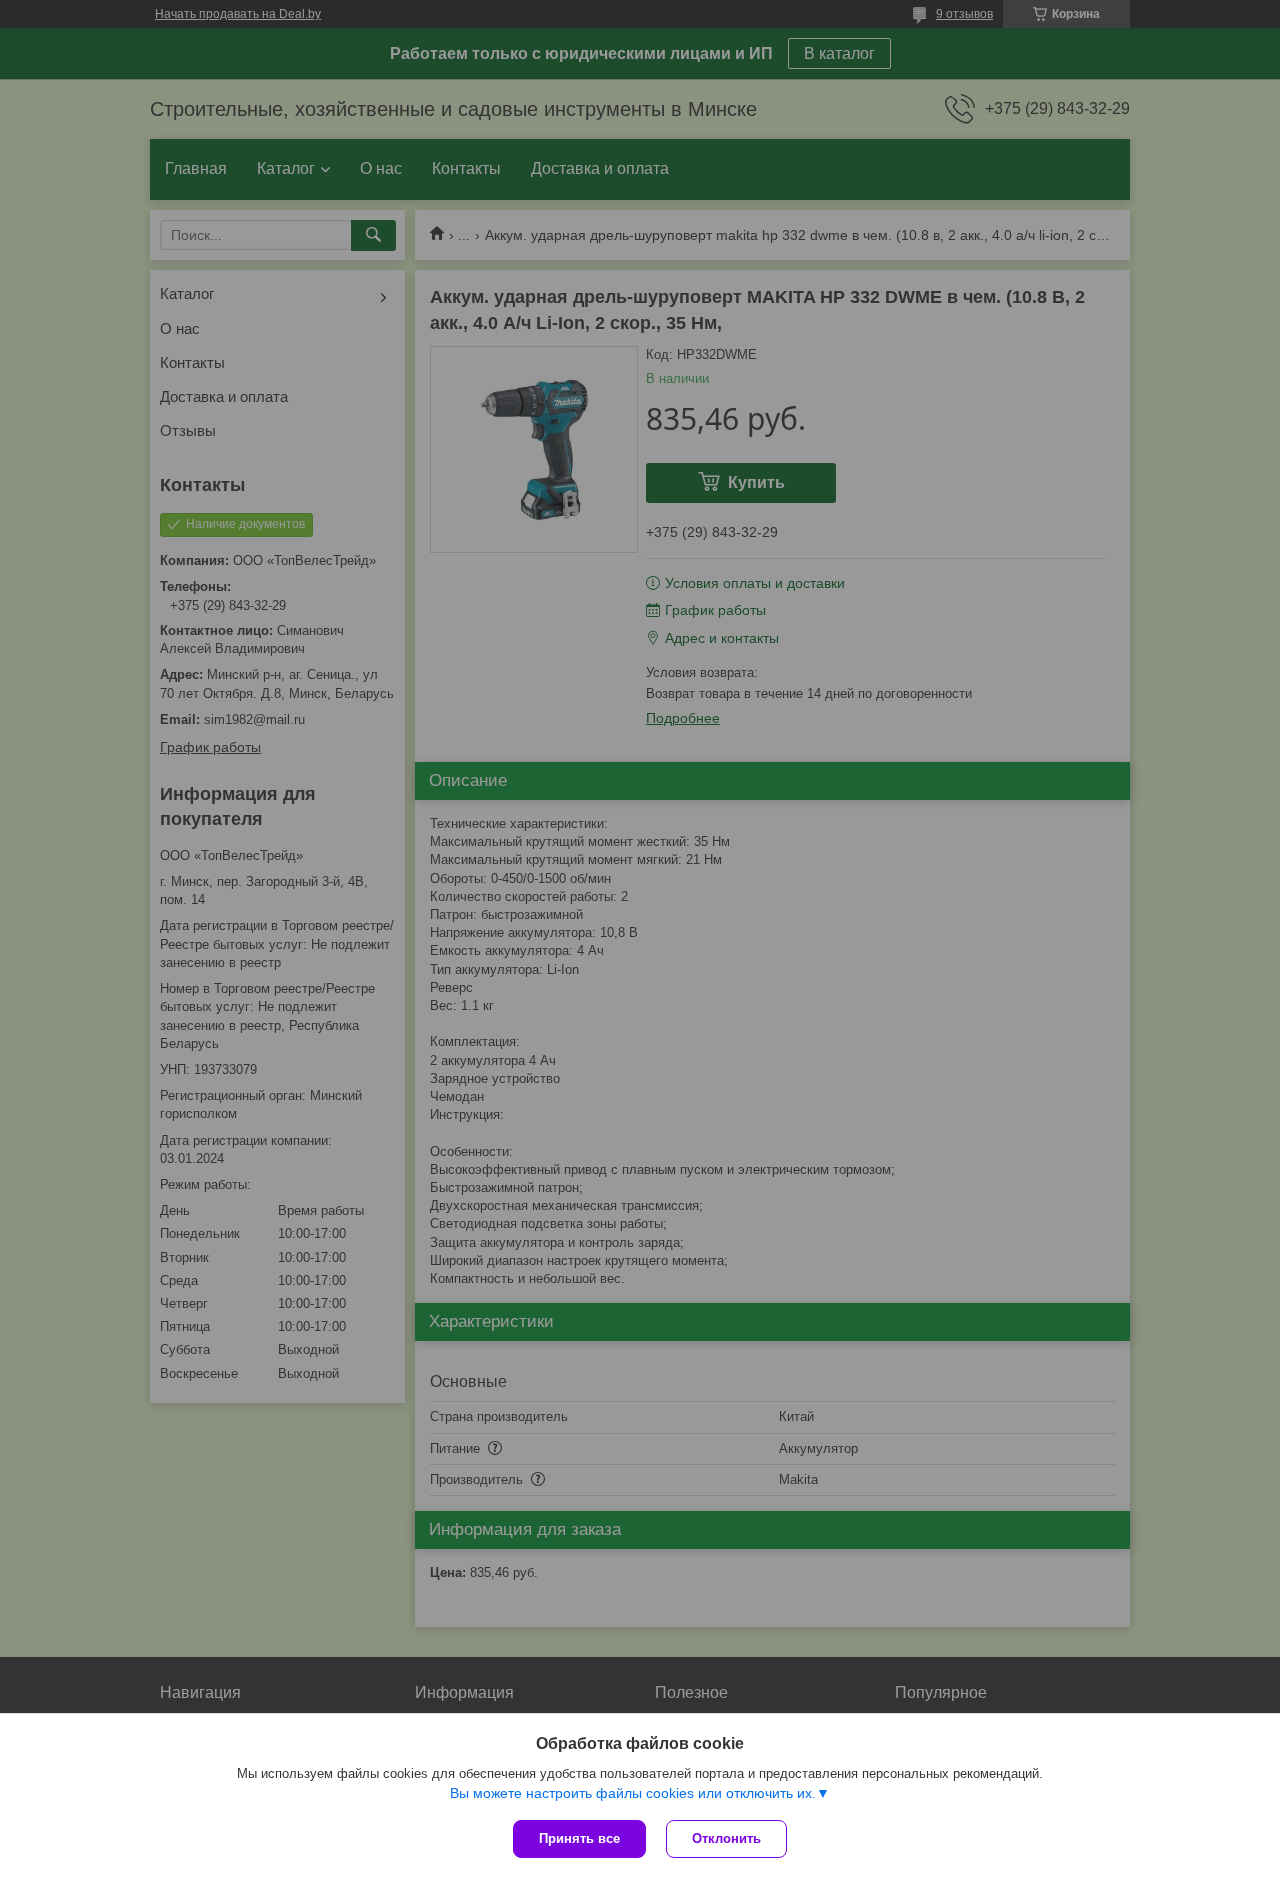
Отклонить (726, 1838)
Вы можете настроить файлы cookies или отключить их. (633, 1793)
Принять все (579, 1838)
